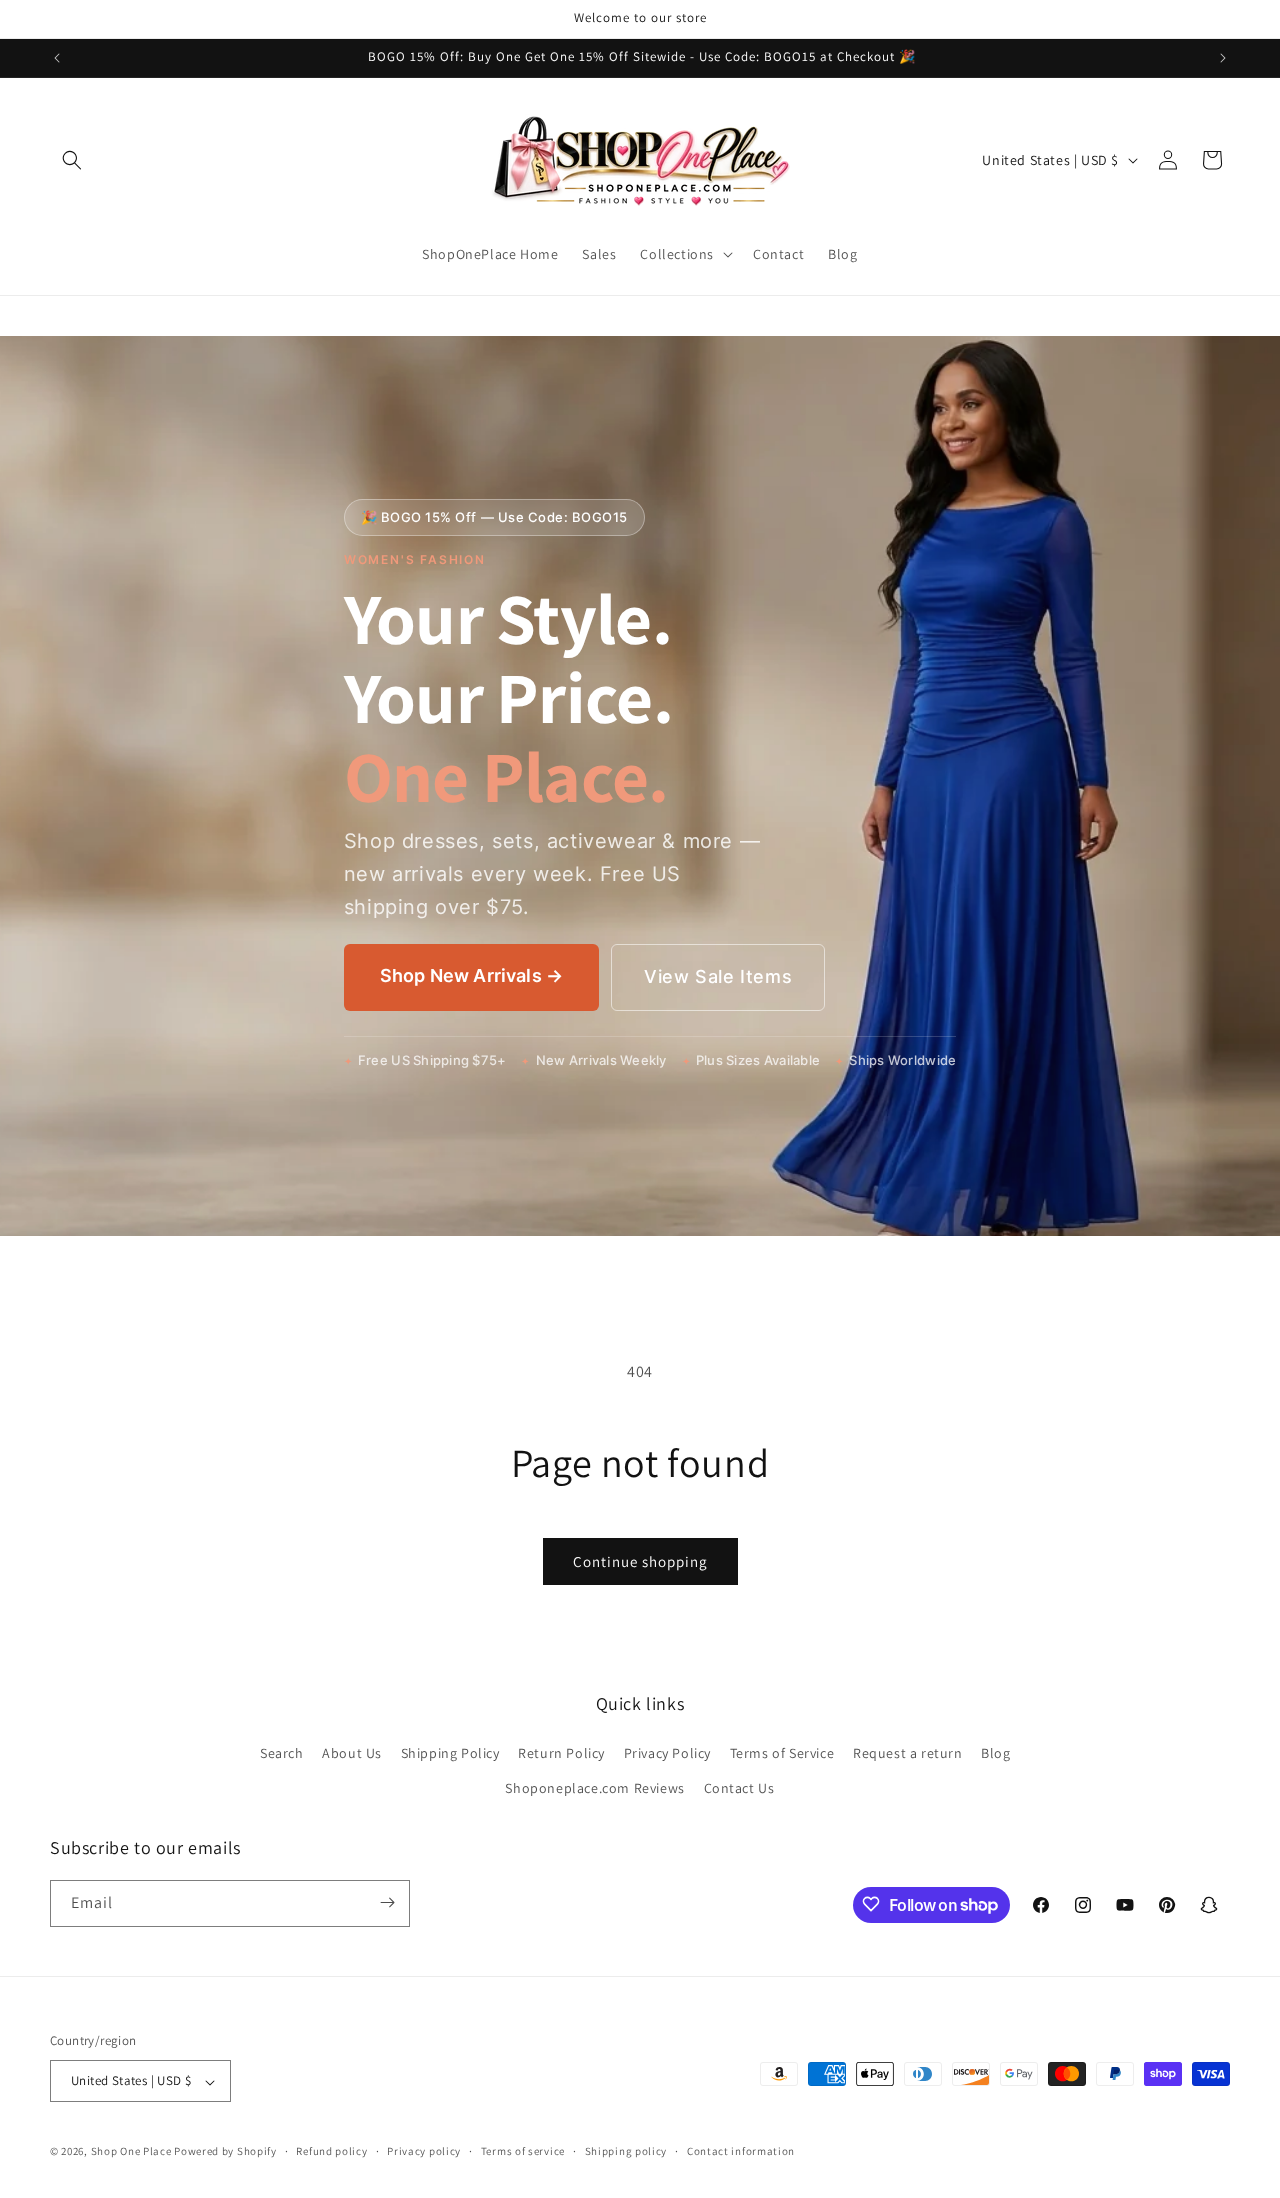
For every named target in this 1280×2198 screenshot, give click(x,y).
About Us (352, 1752)
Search (282, 1752)
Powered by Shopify (225, 2152)
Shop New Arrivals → (471, 975)
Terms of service (523, 2151)
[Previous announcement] (57, 58)
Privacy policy (424, 2151)
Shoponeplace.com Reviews (594, 1788)
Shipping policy (626, 2151)
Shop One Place (133, 2152)
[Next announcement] (1223, 58)
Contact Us (739, 1788)
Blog (995, 1752)
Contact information (741, 2151)
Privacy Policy (667, 1752)
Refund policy (331, 2151)
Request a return (908, 1752)
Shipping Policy (450, 1752)
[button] (72, 160)
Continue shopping (640, 1561)
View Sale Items (718, 976)
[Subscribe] (387, 1902)
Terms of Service (782, 1752)
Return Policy (561, 1752)
